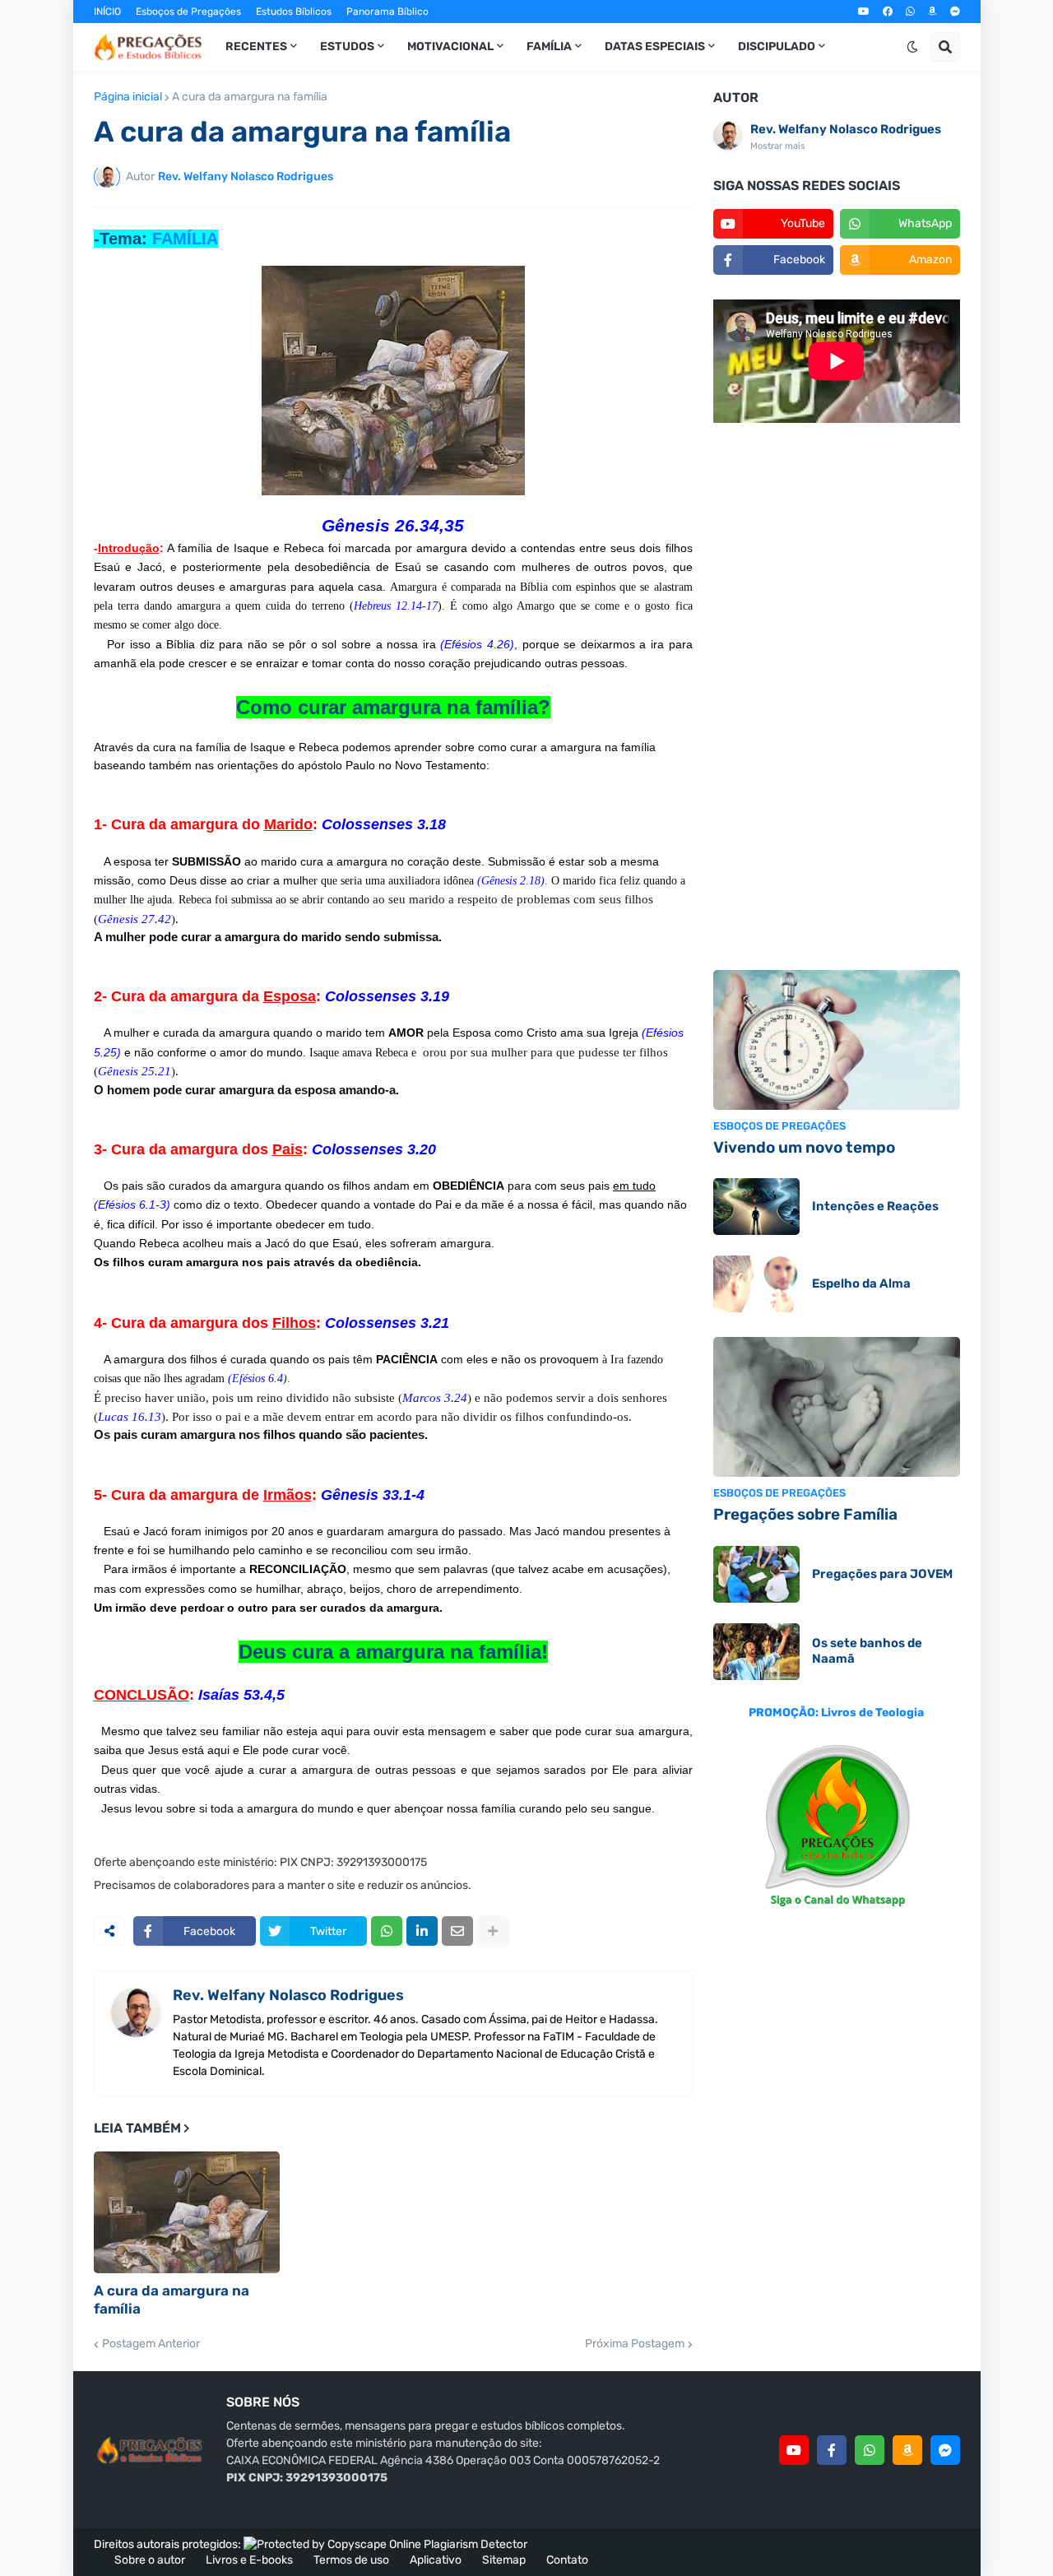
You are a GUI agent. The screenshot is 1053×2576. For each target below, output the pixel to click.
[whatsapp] (910, 12)
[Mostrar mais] (493, 1931)
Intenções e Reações (875, 1206)
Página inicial (128, 97)
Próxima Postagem (635, 2344)
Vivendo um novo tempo (804, 1147)
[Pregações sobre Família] (837, 1407)
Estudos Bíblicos (294, 12)
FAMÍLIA (185, 239)
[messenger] (955, 12)
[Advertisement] (837, 699)
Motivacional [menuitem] (450, 46)
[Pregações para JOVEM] (756, 1574)
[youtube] (864, 12)
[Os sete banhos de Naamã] (756, 1652)
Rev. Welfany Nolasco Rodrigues (288, 1995)
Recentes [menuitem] (256, 46)
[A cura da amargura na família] (187, 2212)
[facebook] (888, 12)
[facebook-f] (832, 2450)
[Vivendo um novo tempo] (837, 1040)
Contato (567, 2560)
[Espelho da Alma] (756, 1284)
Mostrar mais (778, 146)
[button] (912, 47)
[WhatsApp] (387, 1931)
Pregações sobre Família (805, 1514)
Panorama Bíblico (387, 12)
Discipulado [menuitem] (777, 46)
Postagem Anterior (151, 2344)
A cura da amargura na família (250, 97)
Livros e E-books (249, 2560)
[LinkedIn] (422, 1931)
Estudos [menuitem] (347, 46)
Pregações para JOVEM (882, 1574)
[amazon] (932, 12)
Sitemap (504, 2560)
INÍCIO (107, 12)
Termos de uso (351, 2560)
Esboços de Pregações (188, 12)
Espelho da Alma (861, 1283)
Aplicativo (436, 2560)
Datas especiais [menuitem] (655, 46)
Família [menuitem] (549, 46)
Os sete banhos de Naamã (867, 1651)
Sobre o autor (150, 2560)
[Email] (457, 1931)
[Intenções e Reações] (756, 1207)
